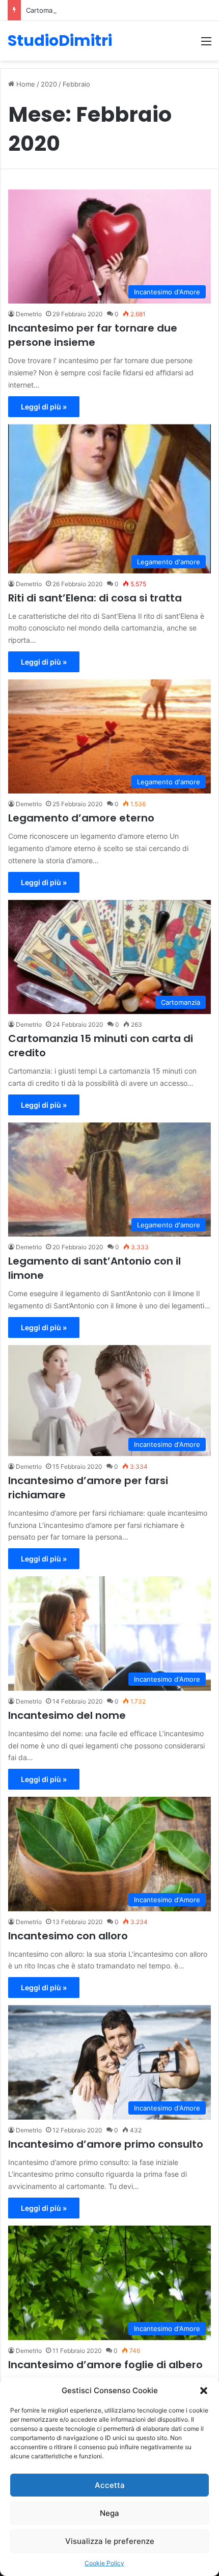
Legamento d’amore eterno (81, 818)
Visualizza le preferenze (110, 2541)
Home (25, 84)
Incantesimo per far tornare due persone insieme (93, 335)
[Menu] (206, 45)
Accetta (110, 2485)
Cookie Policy (104, 2563)
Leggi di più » (44, 407)
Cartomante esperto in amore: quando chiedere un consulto (122, 10)
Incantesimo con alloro (68, 1936)
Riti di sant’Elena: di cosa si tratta (95, 598)
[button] (204, 2391)
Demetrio (29, 314)
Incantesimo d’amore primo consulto (106, 2144)
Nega (109, 2513)
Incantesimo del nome (67, 1715)
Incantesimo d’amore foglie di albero (105, 2365)
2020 (49, 84)
